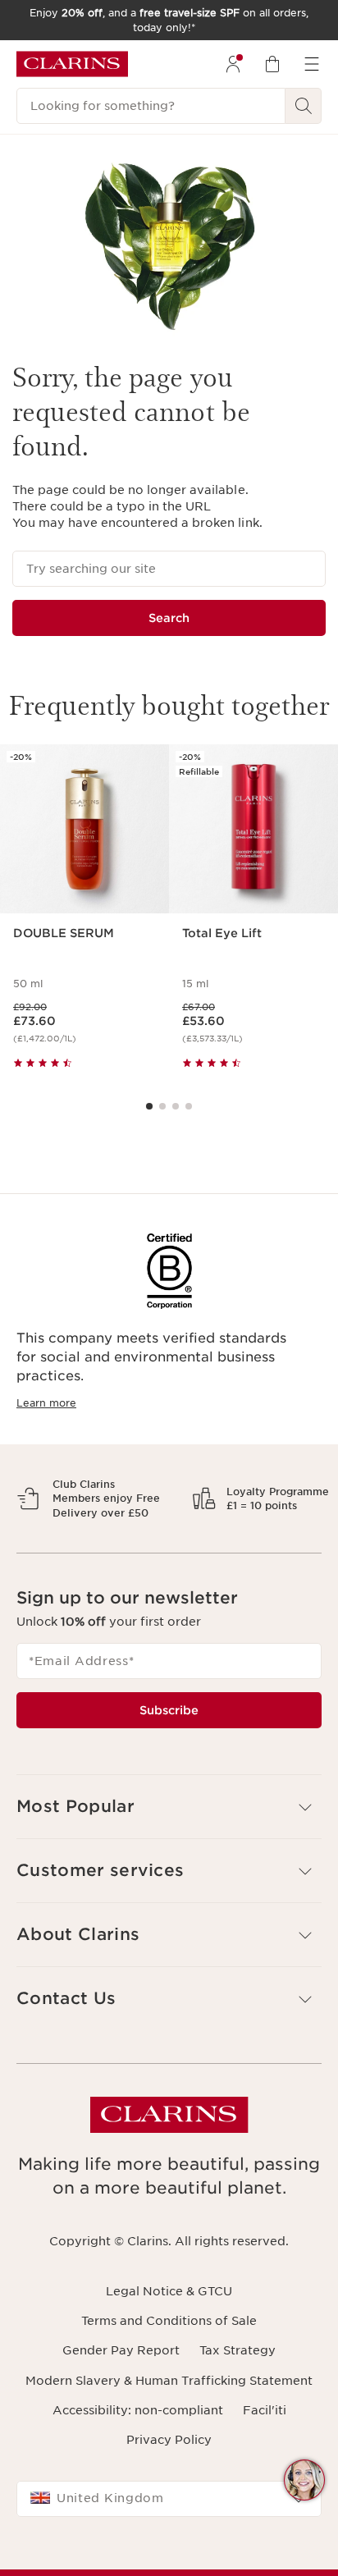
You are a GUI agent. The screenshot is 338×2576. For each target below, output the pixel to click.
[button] (169, 1864)
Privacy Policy (169, 2497)
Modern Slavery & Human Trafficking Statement (169, 2437)
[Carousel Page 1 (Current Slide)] (149, 1106)
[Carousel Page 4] (189, 1106)
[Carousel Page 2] (162, 1106)
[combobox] (169, 2556)
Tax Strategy (238, 2408)
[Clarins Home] (72, 64)
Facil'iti (265, 2467)
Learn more (46, 1403)
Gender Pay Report (121, 2408)
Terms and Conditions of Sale (169, 2378)
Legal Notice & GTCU (169, 2348)
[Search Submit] (304, 106)
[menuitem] (233, 64)
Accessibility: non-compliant (138, 2467)
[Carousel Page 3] (176, 1106)
